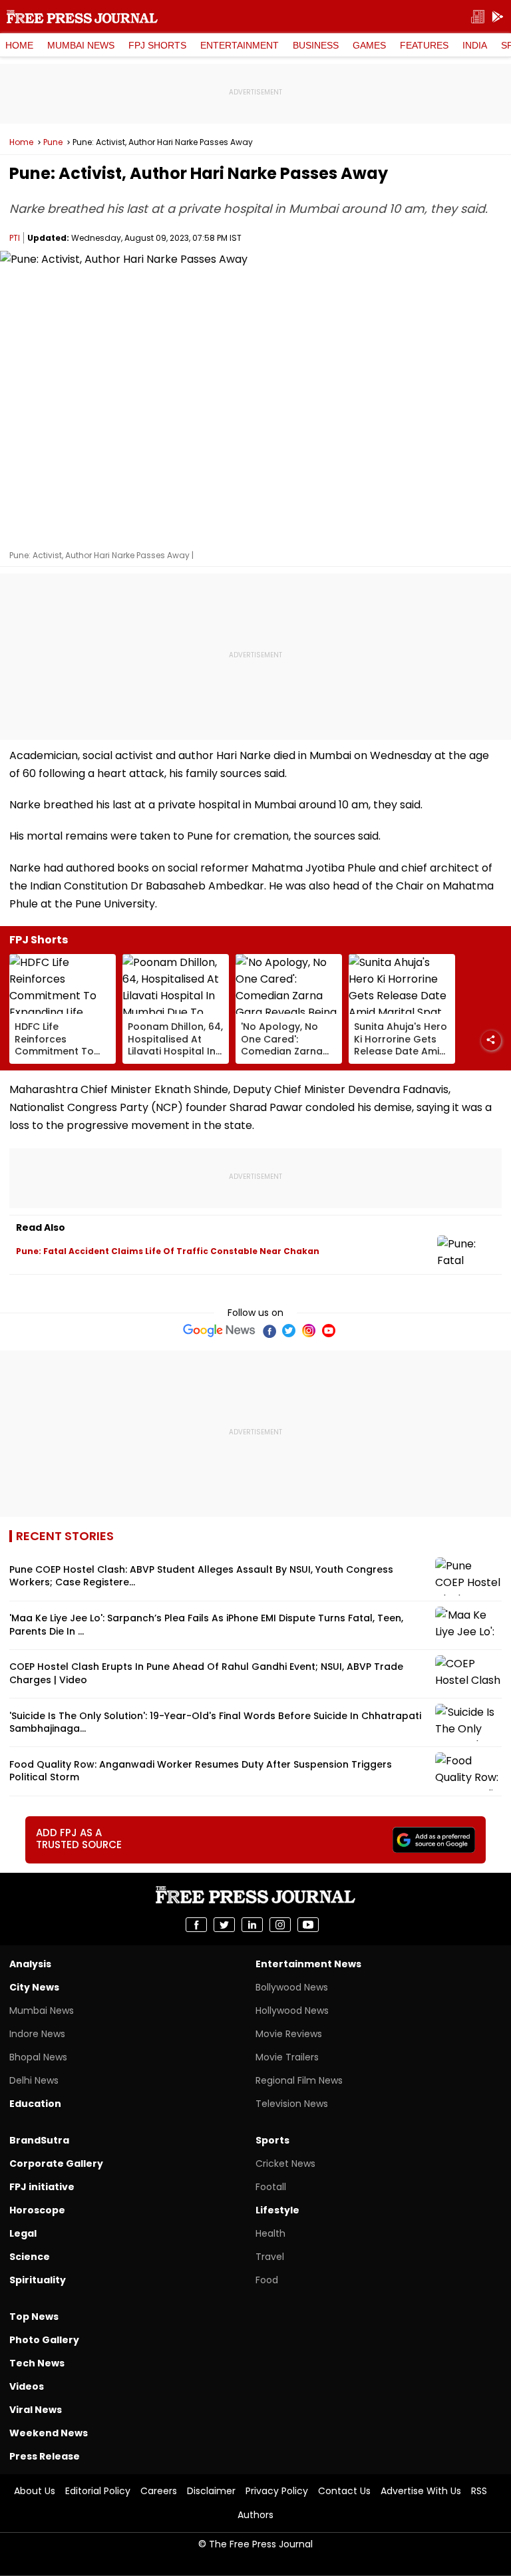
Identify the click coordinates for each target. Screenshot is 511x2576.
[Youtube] (329, 1331)
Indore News (37, 2034)
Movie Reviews (289, 2034)
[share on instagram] (280, 1925)
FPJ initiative (42, 2187)
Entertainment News (308, 1964)
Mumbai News (81, 45)
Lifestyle (277, 2210)
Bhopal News (38, 2057)
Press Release (45, 2456)
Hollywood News (292, 2011)
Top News (34, 2317)
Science (30, 2257)
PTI (15, 238)
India (475, 45)
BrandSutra (39, 2140)
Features (424, 45)
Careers (159, 2491)
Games (369, 45)
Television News (292, 2104)
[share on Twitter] (224, 1925)
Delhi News (34, 2080)
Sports (272, 2140)
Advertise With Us (421, 2491)
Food (267, 2280)
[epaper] (478, 17)
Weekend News (49, 2433)
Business (316, 45)
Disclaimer (211, 2491)
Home (19, 45)
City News (34, 1987)
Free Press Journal (82, 17)
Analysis (30, 1964)
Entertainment (240, 45)
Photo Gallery (44, 2340)
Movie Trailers (287, 2057)
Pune (53, 142)
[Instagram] (309, 1331)
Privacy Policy (277, 2491)
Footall (271, 2187)
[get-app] (498, 17)
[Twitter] (289, 1331)
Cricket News (285, 2164)
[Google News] (219, 1331)
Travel (270, 2257)
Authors (255, 2515)
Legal (23, 2233)
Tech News (37, 2363)
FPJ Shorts (157, 45)
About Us (35, 2491)
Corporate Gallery (56, 2164)
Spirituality (38, 2280)
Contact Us (344, 2491)
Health (270, 2233)
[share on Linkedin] (252, 1925)
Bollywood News (292, 1987)
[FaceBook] (269, 1331)
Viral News (36, 2410)
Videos (27, 2386)
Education (35, 2104)
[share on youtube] (308, 1925)
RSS (479, 2491)
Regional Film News (299, 2080)
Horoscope (37, 2210)
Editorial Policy (98, 2491)
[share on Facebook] (196, 1925)
